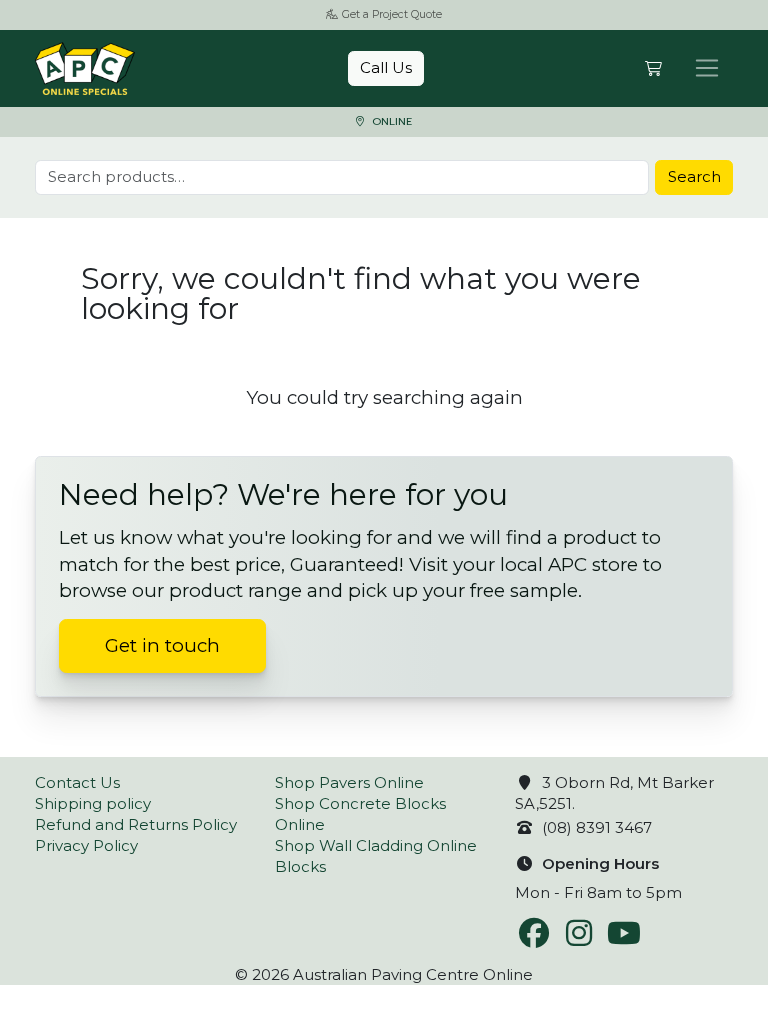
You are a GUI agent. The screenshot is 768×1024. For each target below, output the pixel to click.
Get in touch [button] (162, 645)
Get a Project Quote (392, 14)
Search (694, 176)
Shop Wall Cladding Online (376, 845)
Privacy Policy (86, 845)
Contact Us (77, 782)
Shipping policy (93, 803)
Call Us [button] (386, 67)
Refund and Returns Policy (136, 824)
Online (390, 121)
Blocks (300, 866)
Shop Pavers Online (349, 782)
